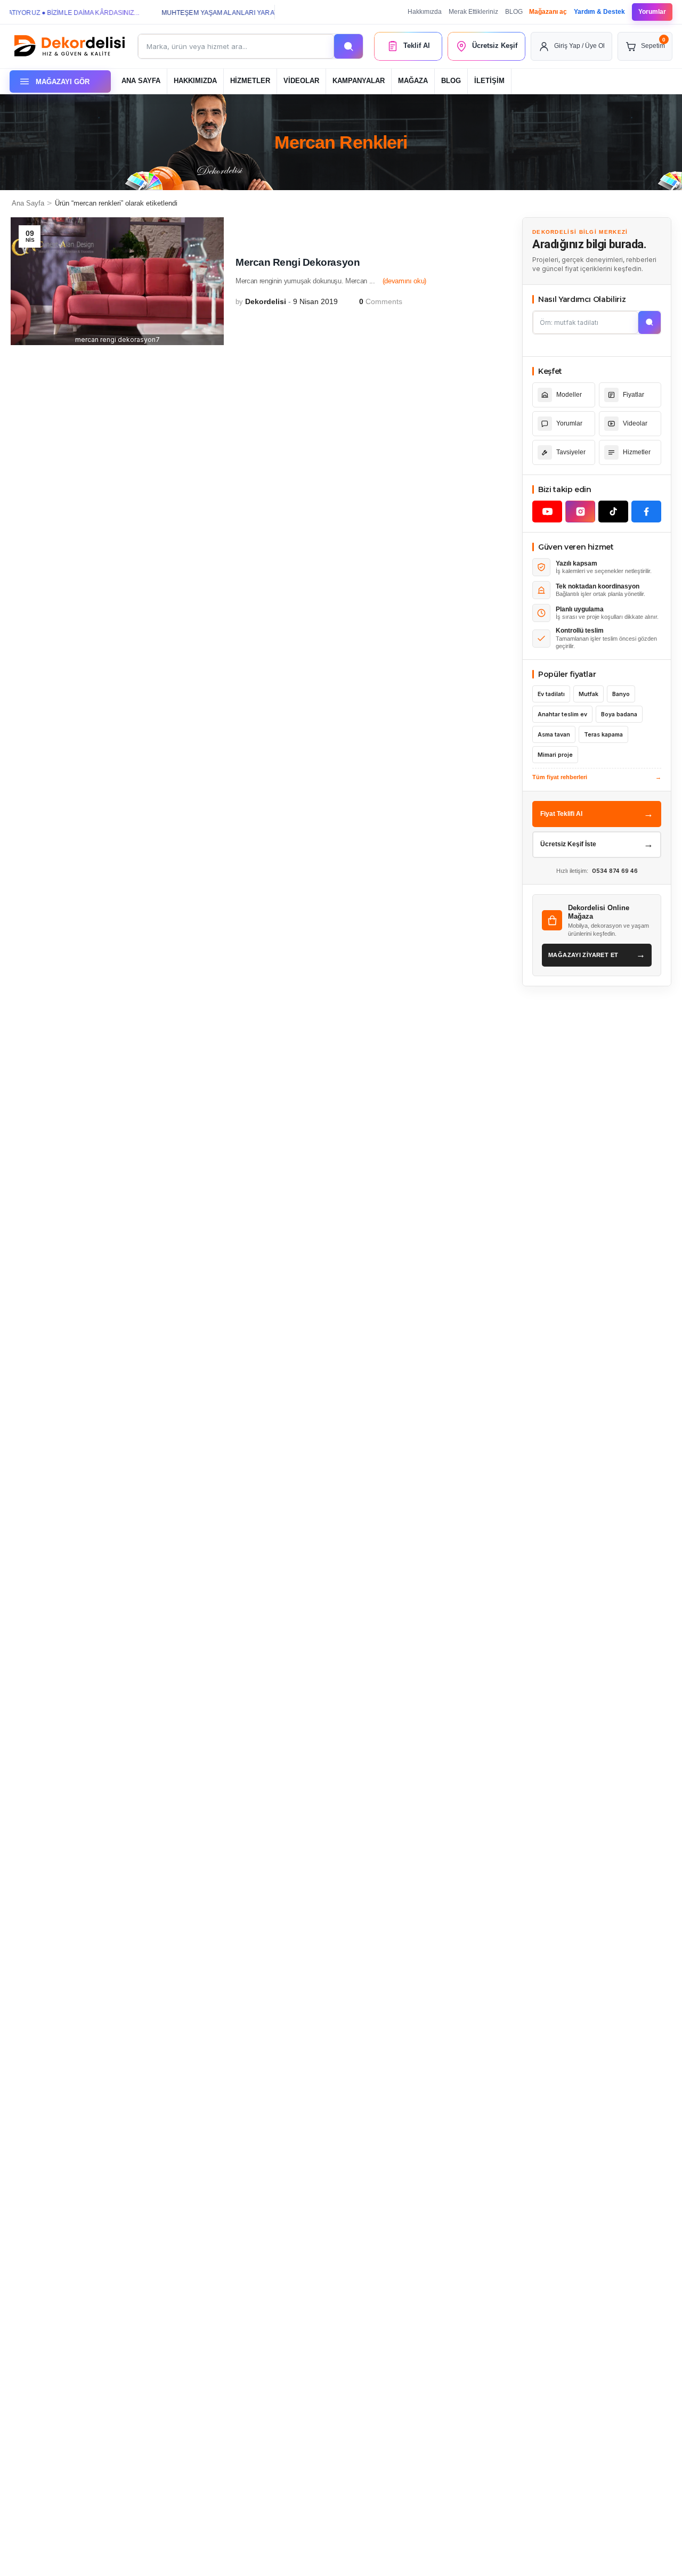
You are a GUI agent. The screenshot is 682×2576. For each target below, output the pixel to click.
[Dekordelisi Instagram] (580, 512)
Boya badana (619, 714)
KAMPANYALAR (359, 81)
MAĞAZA (413, 81)
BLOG (514, 12)
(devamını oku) (404, 281)
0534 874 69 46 (615, 871)
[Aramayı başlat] (649, 322)
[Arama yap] (348, 46)
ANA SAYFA (141, 81)
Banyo (621, 694)
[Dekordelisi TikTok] (613, 512)
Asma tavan (554, 735)
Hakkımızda (425, 12)
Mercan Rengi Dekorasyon (298, 262)
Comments (381, 301)
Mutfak (588, 694)
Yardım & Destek (599, 12)
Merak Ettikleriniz (473, 12)
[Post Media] (117, 281)
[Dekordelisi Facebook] (646, 512)
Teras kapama (603, 735)
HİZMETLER (250, 81)
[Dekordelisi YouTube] (547, 512)
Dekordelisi (266, 301)
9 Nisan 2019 (315, 301)
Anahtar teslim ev (562, 714)
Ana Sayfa (28, 203)
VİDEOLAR (301, 81)
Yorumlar (652, 12)
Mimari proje (555, 755)
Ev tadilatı (551, 694)
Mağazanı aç (548, 12)
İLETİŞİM (489, 81)
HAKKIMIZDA (195, 81)
